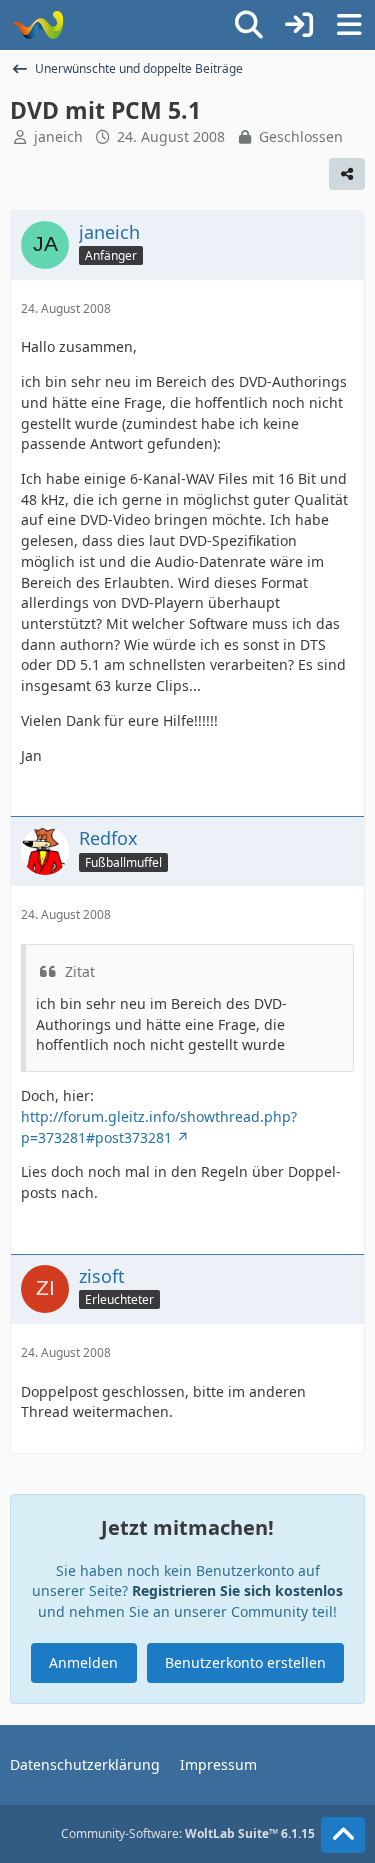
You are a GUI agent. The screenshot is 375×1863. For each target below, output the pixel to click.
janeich (58, 136)
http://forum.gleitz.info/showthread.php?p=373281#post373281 (159, 1127)
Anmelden (83, 1662)
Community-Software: (188, 1833)
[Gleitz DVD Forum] (37, 25)
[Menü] (349, 25)
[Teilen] (347, 174)
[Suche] (249, 25)
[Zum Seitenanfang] (343, 1835)
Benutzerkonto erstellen (245, 1662)
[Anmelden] (299, 25)
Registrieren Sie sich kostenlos (237, 1590)
